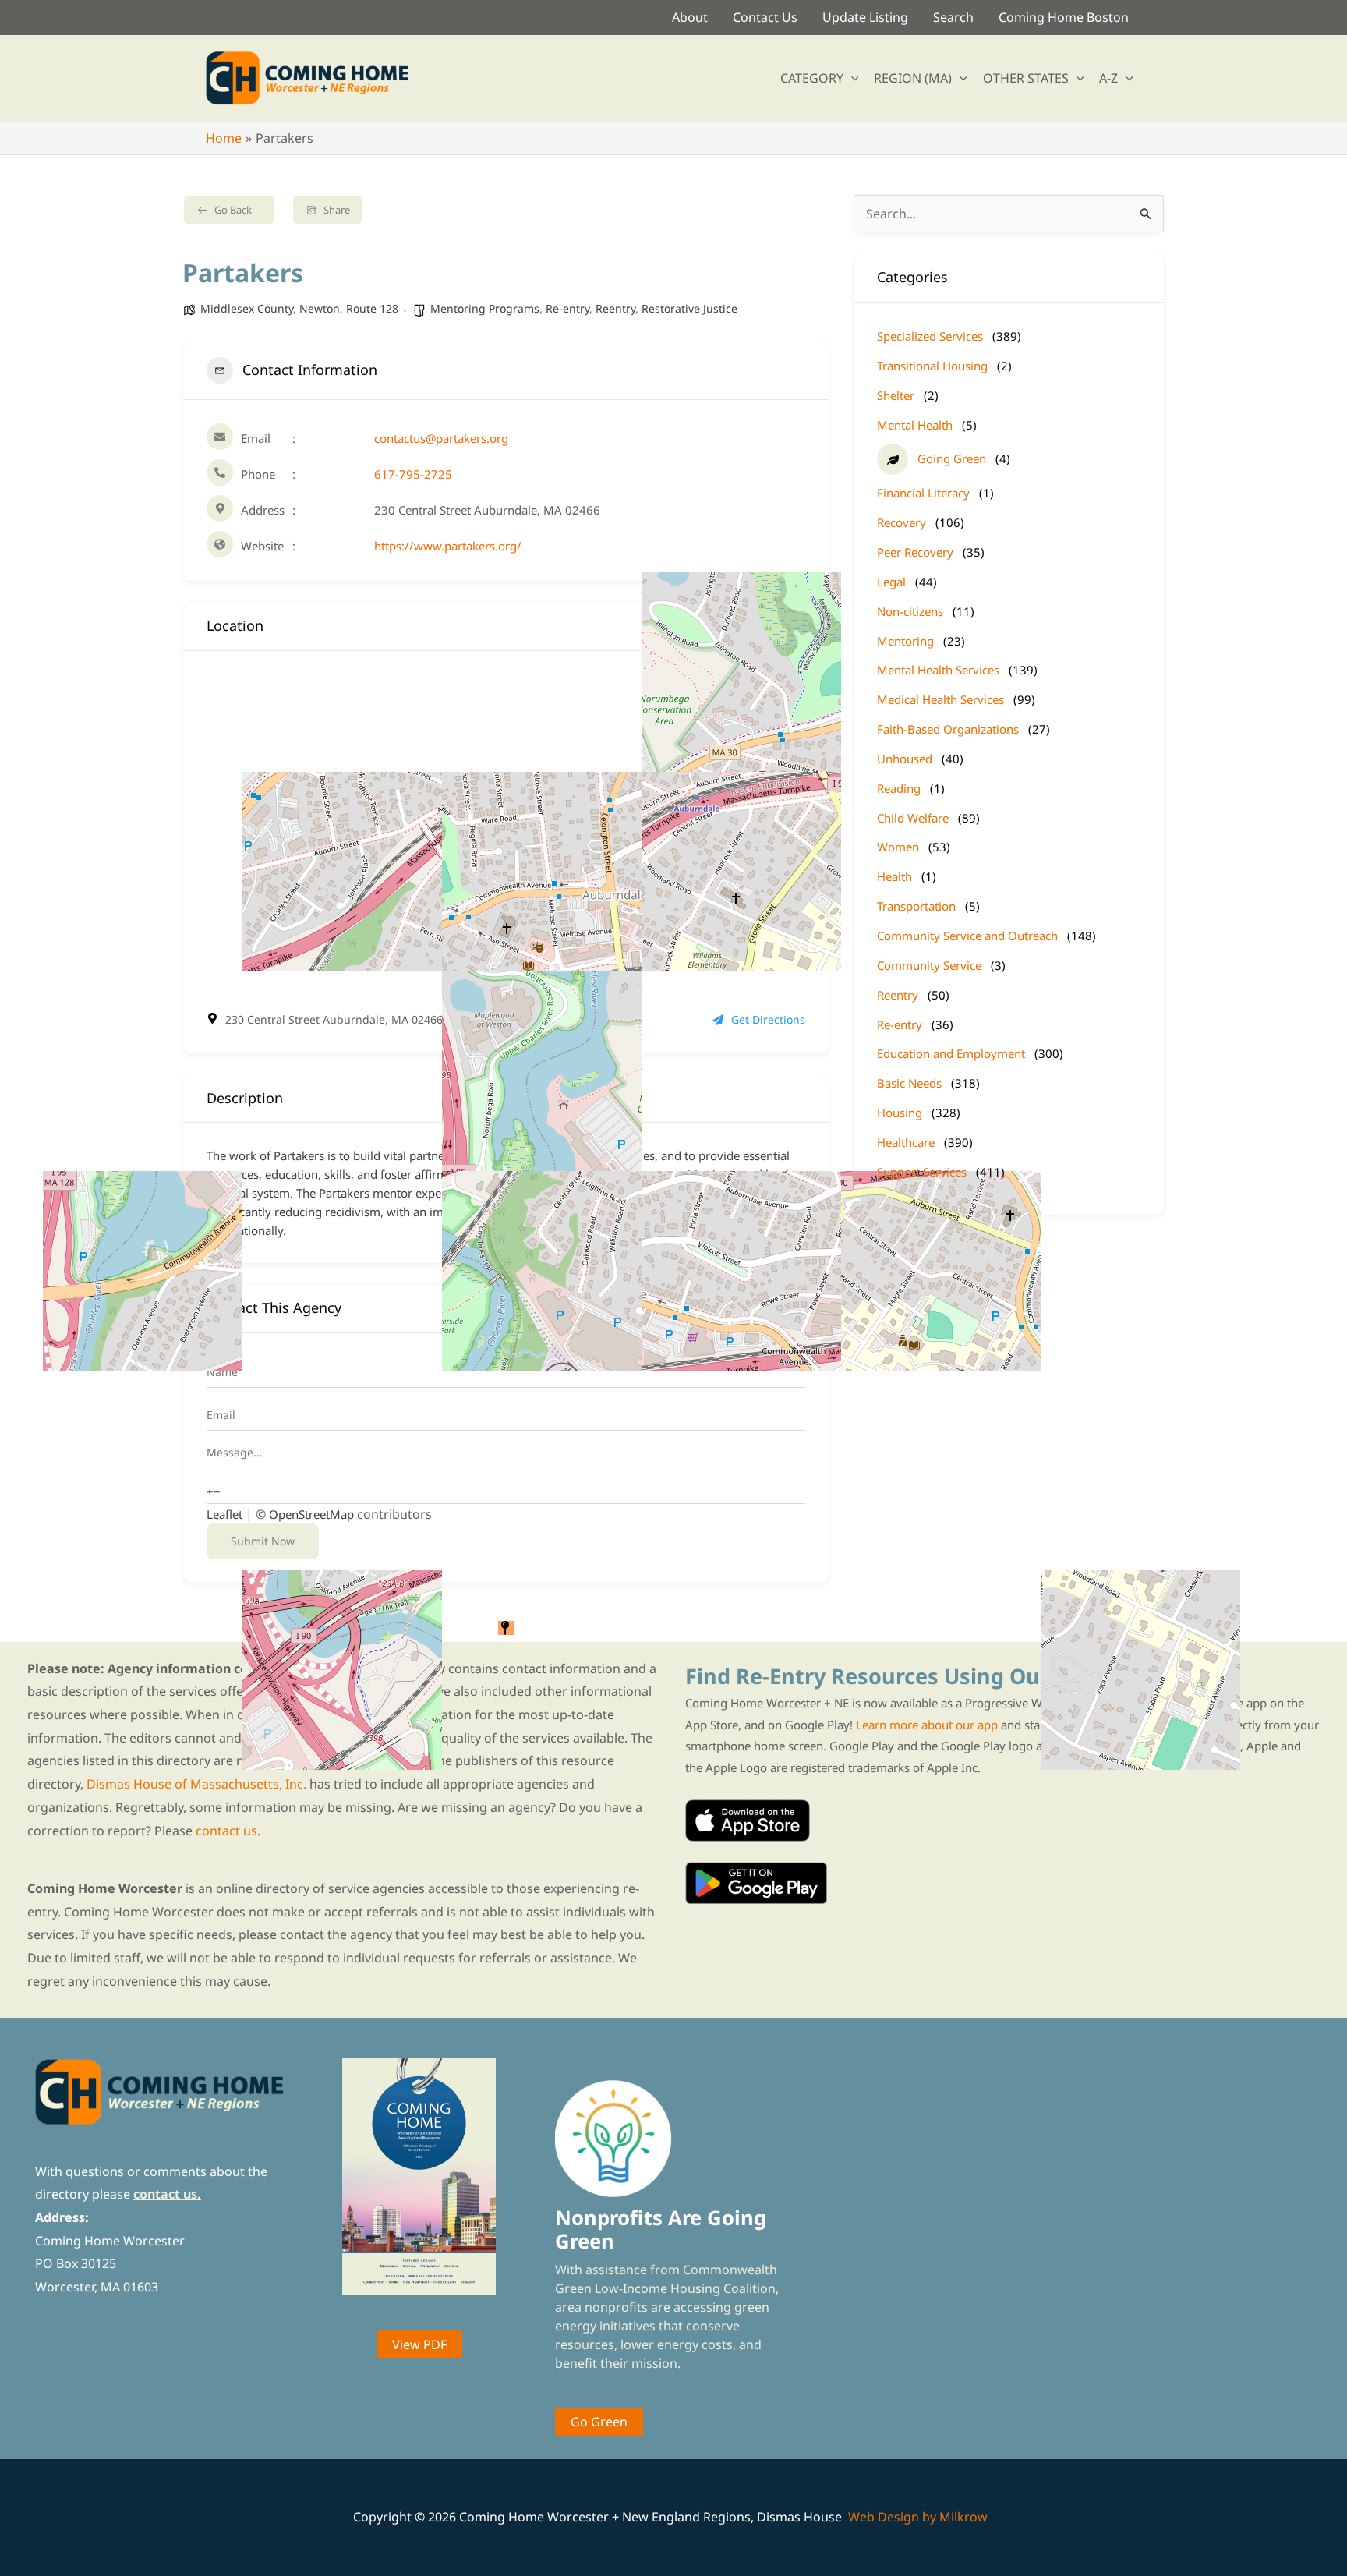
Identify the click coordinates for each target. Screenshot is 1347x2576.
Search (953, 17)
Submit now (263, 1541)
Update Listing (865, 17)
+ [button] (210, 1491)
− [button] (217, 1491)
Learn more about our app (927, 1725)
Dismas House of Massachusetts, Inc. (196, 1784)
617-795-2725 (413, 474)
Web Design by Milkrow (918, 2517)
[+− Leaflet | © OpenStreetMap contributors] (506, 830)
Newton (320, 308)
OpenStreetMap (311, 1514)
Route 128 (372, 308)
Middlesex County (247, 308)
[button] (851, 78)
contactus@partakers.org (441, 438)
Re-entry (567, 308)
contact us (226, 1831)
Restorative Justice (689, 308)
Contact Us (765, 17)
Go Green (599, 2422)
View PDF (419, 2344)
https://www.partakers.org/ (448, 546)
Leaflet (224, 1514)
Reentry (615, 308)
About (690, 17)
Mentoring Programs (485, 308)
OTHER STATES (1026, 78)
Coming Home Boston (1064, 17)
